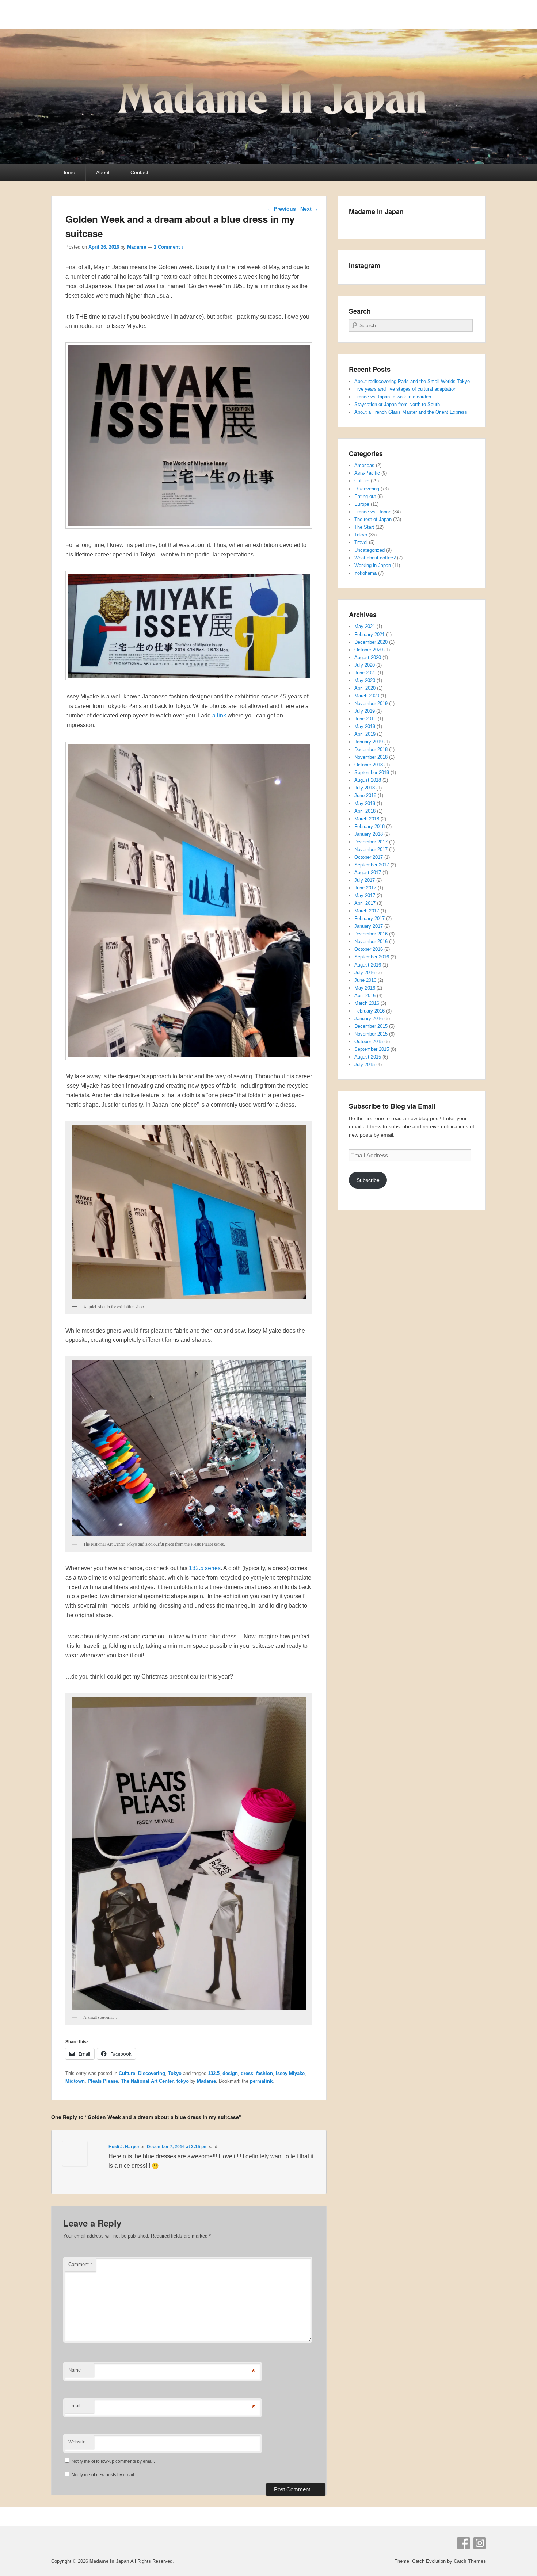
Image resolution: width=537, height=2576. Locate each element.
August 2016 (368, 965)
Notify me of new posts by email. (103, 2475)
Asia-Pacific (367, 473)
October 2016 (369, 949)
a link (218, 715)
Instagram (480, 2543)
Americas (364, 465)
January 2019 (369, 742)
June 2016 (365, 980)
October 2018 (369, 765)
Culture (127, 2073)
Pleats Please (103, 2081)
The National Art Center (147, 2081)
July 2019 (365, 711)
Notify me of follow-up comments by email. (113, 2461)
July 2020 (365, 665)
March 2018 (367, 819)
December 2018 (371, 749)
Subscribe (368, 1180)
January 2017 (369, 926)
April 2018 (365, 811)
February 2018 (370, 826)
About (103, 172)
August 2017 (368, 872)
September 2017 (372, 865)
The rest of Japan (373, 519)
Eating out (365, 496)
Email (74, 2406)
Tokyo (175, 2073)
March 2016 (367, 1003)
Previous (282, 209)
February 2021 (370, 634)
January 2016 (369, 1019)
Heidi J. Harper (124, 2147)
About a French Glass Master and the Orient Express (411, 412)
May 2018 (365, 803)
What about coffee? (375, 558)
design (230, 2073)
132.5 (214, 2073)
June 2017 (365, 888)
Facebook (464, 2543)
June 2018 (365, 795)
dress (247, 2073)
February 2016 (370, 1011)
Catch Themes (470, 2561)
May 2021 (365, 626)
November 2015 (371, 1034)
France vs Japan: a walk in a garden (393, 397)
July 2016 (365, 973)
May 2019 (365, 726)
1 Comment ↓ (169, 247)
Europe (362, 504)
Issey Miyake (290, 2073)
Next (309, 209)
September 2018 (372, 772)
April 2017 (365, 903)
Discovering (152, 2073)
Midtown (75, 2081)
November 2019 (371, 703)
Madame (137, 247)
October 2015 (369, 1042)
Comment (80, 2264)
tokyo (183, 2081)
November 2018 (371, 757)
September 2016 (372, 957)
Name (75, 2370)
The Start (364, 527)
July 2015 (365, 1065)
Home (68, 172)
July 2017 (365, 880)
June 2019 (365, 719)
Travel (361, 542)
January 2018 (369, 834)
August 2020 (368, 657)
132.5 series (205, 1568)
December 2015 (371, 1026)
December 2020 (371, 642)
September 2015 (372, 1049)
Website (77, 2442)
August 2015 (368, 1057)
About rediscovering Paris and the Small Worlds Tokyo (412, 381)
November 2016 (371, 941)
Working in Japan (373, 565)
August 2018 (368, 780)
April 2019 (365, 734)
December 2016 (371, 934)
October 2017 (369, 857)
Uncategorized (370, 550)
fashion (264, 2073)
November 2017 (371, 849)
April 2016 (365, 996)
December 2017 (371, 842)
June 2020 (365, 673)
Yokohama (365, 573)
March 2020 (367, 696)
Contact (139, 172)
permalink (261, 2081)
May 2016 (365, 988)
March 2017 (367, 911)
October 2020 (369, 650)
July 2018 (365, 788)
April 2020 (365, 688)
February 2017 (370, 918)
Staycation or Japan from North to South (397, 404)
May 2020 (365, 680)
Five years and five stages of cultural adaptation (405, 389)
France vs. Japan (373, 512)
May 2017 (365, 895)
